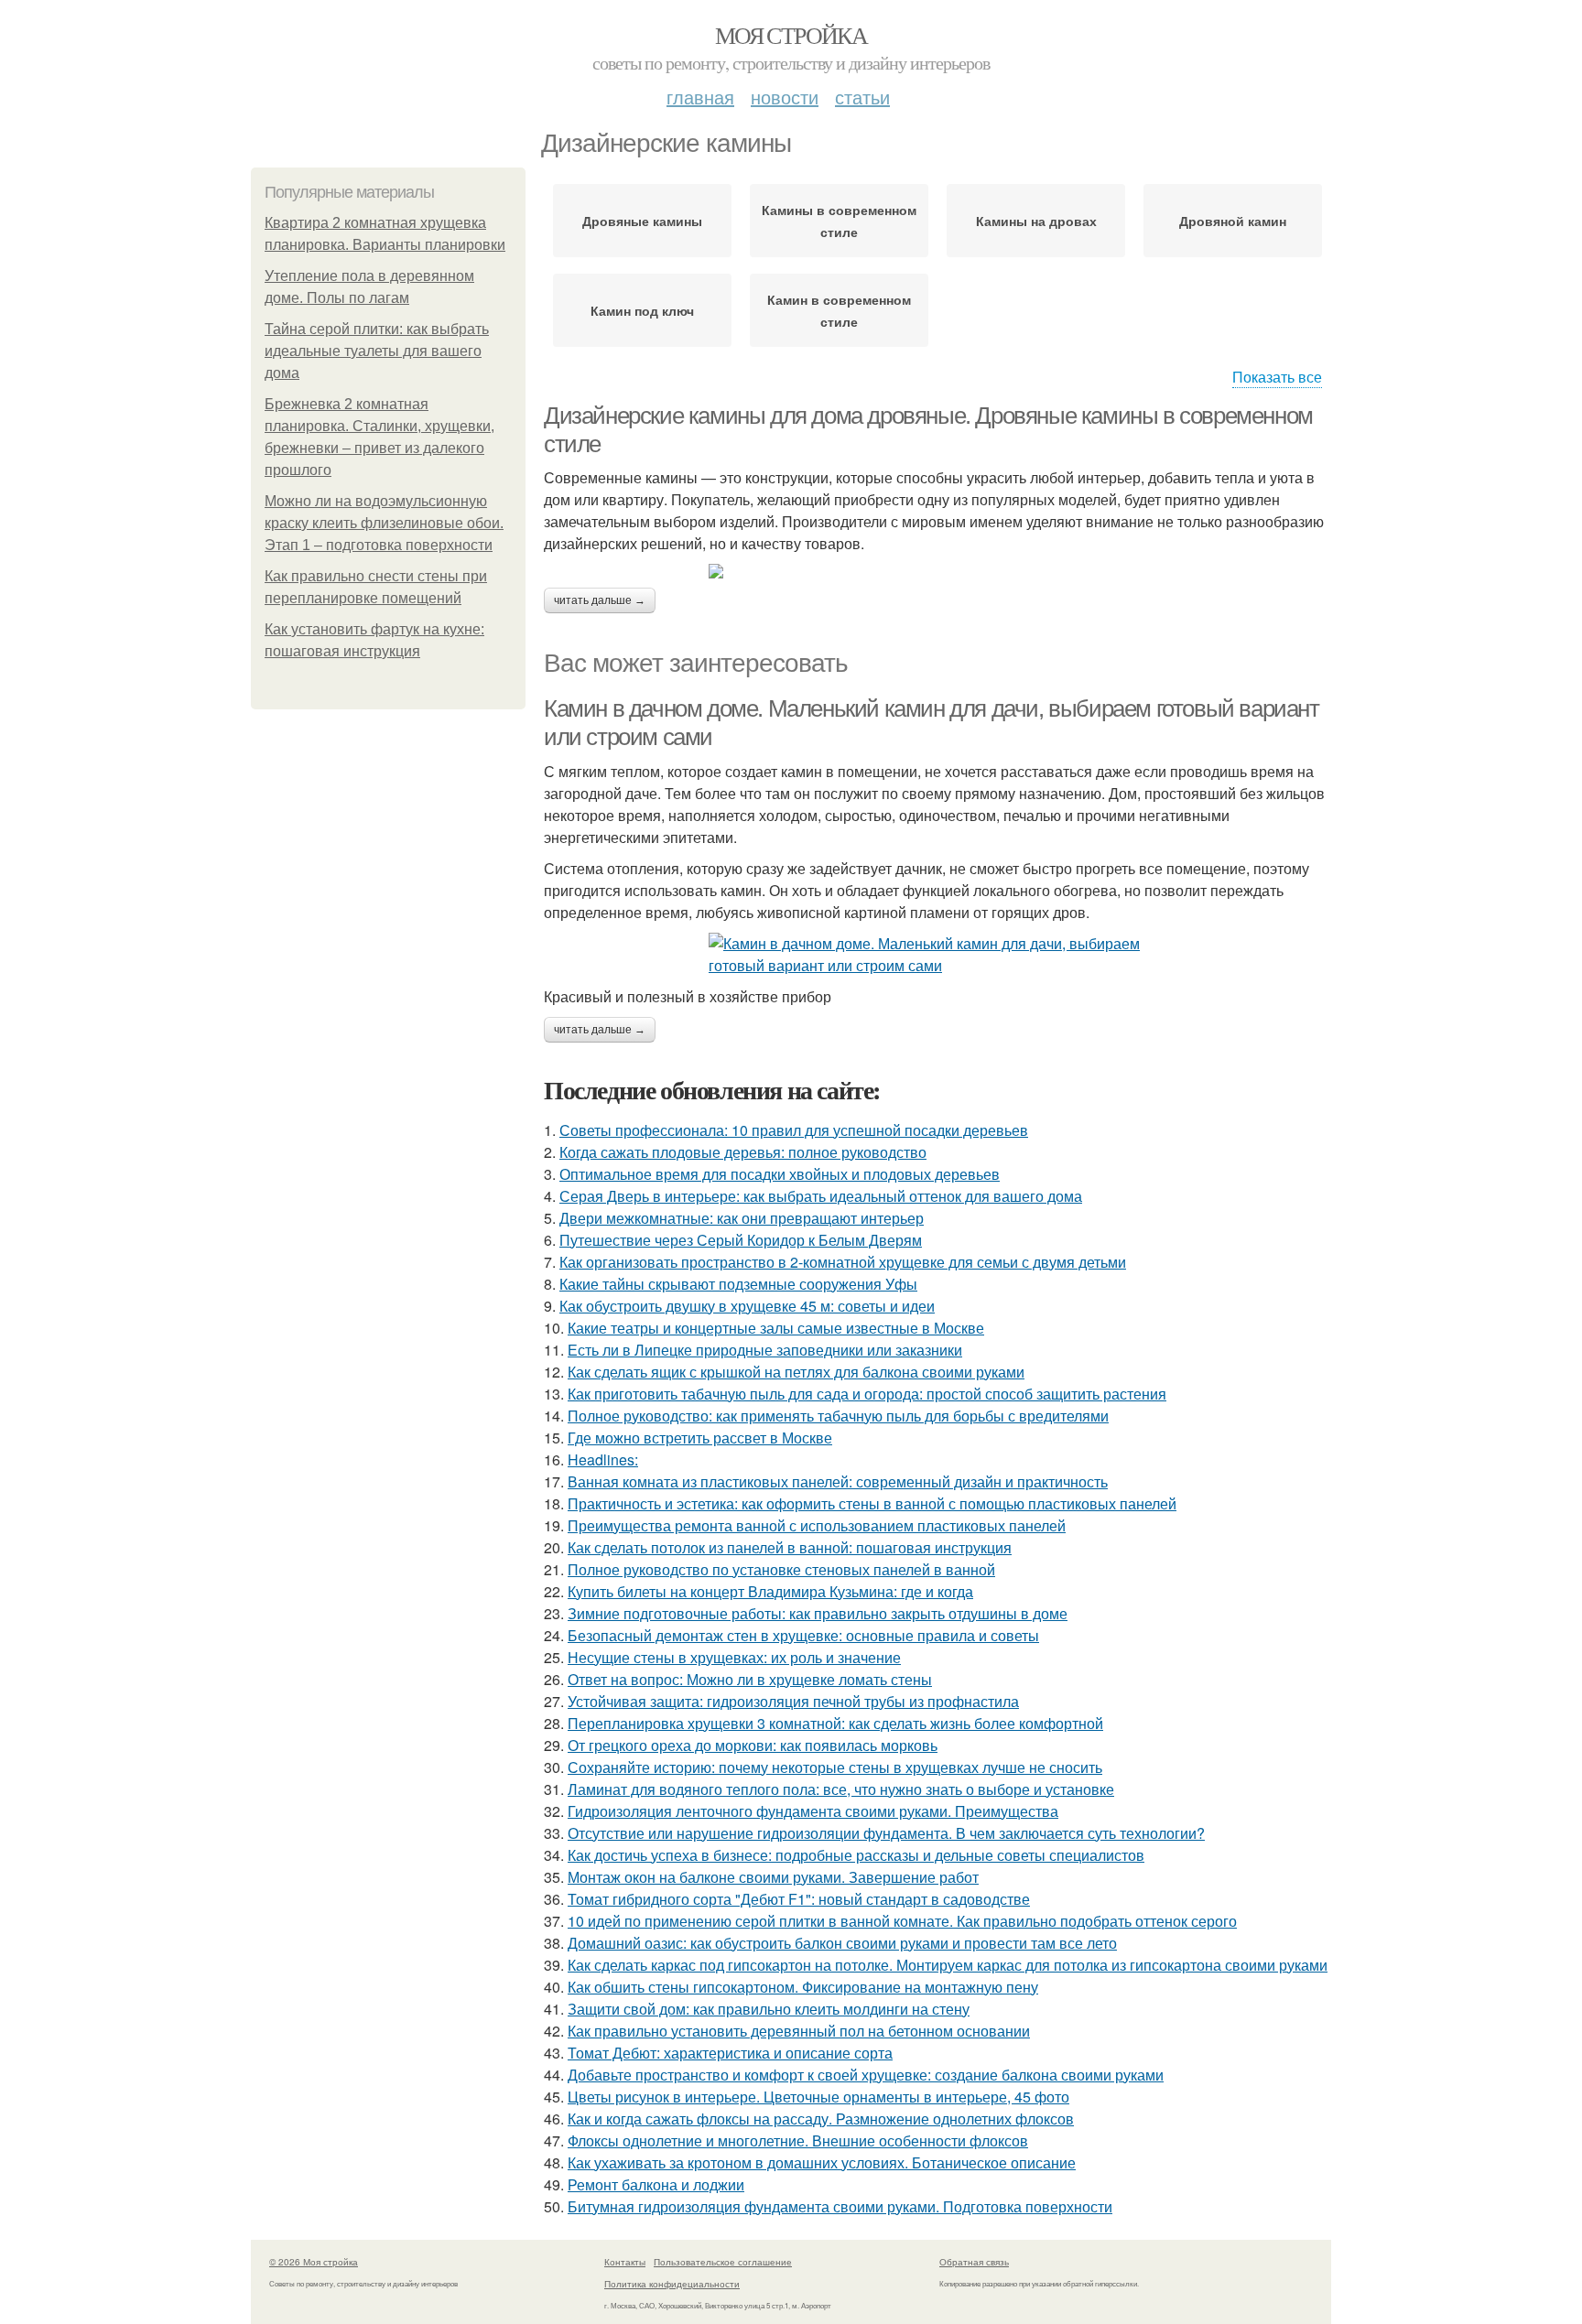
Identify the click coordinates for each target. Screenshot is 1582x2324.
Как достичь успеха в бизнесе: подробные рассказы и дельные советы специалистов (856, 1855)
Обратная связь (974, 2262)
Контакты (625, 2262)
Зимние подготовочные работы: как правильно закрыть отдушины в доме (818, 1613)
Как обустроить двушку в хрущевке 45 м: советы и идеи (747, 1306)
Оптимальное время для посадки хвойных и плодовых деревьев (780, 1174)
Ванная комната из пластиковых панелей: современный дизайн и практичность (838, 1481)
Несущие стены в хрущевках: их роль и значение (734, 1657)
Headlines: (603, 1459)
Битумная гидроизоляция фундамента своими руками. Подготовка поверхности (840, 2206)
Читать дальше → (600, 600)
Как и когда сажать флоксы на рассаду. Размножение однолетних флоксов (821, 2119)
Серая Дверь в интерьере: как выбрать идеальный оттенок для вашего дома (821, 1196)
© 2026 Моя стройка (314, 2262)
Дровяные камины (642, 221)
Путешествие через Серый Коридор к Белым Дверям (741, 1240)
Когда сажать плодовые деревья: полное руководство (743, 1152)
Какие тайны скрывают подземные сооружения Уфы (738, 1284)
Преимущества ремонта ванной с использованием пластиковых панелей (817, 1525)
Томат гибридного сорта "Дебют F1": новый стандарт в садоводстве (799, 1899)
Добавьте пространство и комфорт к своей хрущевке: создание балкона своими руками (866, 2075)
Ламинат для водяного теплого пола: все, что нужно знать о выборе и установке (841, 1789)
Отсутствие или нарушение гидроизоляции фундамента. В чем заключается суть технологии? (886, 1833)
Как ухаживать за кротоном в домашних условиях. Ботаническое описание (822, 2162)
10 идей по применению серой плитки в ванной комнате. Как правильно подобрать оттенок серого (902, 1921)
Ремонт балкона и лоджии (656, 2184)
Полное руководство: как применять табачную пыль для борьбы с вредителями (838, 1416)
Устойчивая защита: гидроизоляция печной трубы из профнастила (793, 1701)
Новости (785, 97)
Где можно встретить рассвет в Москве (700, 1438)
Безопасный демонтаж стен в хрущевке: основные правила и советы (803, 1635)
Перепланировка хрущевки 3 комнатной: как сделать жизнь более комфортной (835, 1723)
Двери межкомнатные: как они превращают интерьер (742, 1218)
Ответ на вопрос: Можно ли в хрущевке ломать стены (750, 1679)
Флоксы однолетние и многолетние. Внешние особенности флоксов (798, 2140)
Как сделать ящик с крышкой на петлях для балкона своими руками (796, 1372)
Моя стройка (791, 35)
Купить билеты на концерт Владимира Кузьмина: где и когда (770, 1591)
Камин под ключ (642, 310)
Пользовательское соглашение (723, 2262)
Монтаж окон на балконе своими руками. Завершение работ (773, 1877)
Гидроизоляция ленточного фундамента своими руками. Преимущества (813, 1811)
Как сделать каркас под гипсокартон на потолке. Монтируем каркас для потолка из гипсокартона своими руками (948, 1965)
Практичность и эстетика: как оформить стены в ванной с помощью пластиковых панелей (872, 1503)
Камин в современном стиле (839, 310)
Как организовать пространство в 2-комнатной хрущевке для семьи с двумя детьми (843, 1262)
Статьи (862, 97)
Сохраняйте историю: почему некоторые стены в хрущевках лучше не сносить (835, 1767)
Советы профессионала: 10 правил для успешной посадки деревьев (794, 1130)
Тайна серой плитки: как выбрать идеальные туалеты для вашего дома (377, 351)
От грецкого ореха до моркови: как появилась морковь (753, 1745)
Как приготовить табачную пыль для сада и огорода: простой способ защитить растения (867, 1394)
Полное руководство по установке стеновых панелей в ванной (781, 1569)
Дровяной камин (1233, 221)
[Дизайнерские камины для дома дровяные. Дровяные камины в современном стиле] (937, 571)
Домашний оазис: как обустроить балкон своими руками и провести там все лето (842, 1943)
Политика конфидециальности (672, 2284)
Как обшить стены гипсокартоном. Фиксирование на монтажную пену (803, 1987)
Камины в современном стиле (839, 221)
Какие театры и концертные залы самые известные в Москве (776, 1328)
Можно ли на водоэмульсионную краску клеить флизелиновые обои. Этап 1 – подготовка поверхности (384, 523)
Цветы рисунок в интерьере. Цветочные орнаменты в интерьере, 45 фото (818, 2097)
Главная (700, 97)
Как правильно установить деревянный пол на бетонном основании (799, 2031)
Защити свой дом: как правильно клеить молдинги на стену (769, 2009)
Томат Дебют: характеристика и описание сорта (730, 2053)
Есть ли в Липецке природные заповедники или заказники (765, 1350)
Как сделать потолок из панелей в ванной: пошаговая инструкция (790, 1547)
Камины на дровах (1036, 221)
